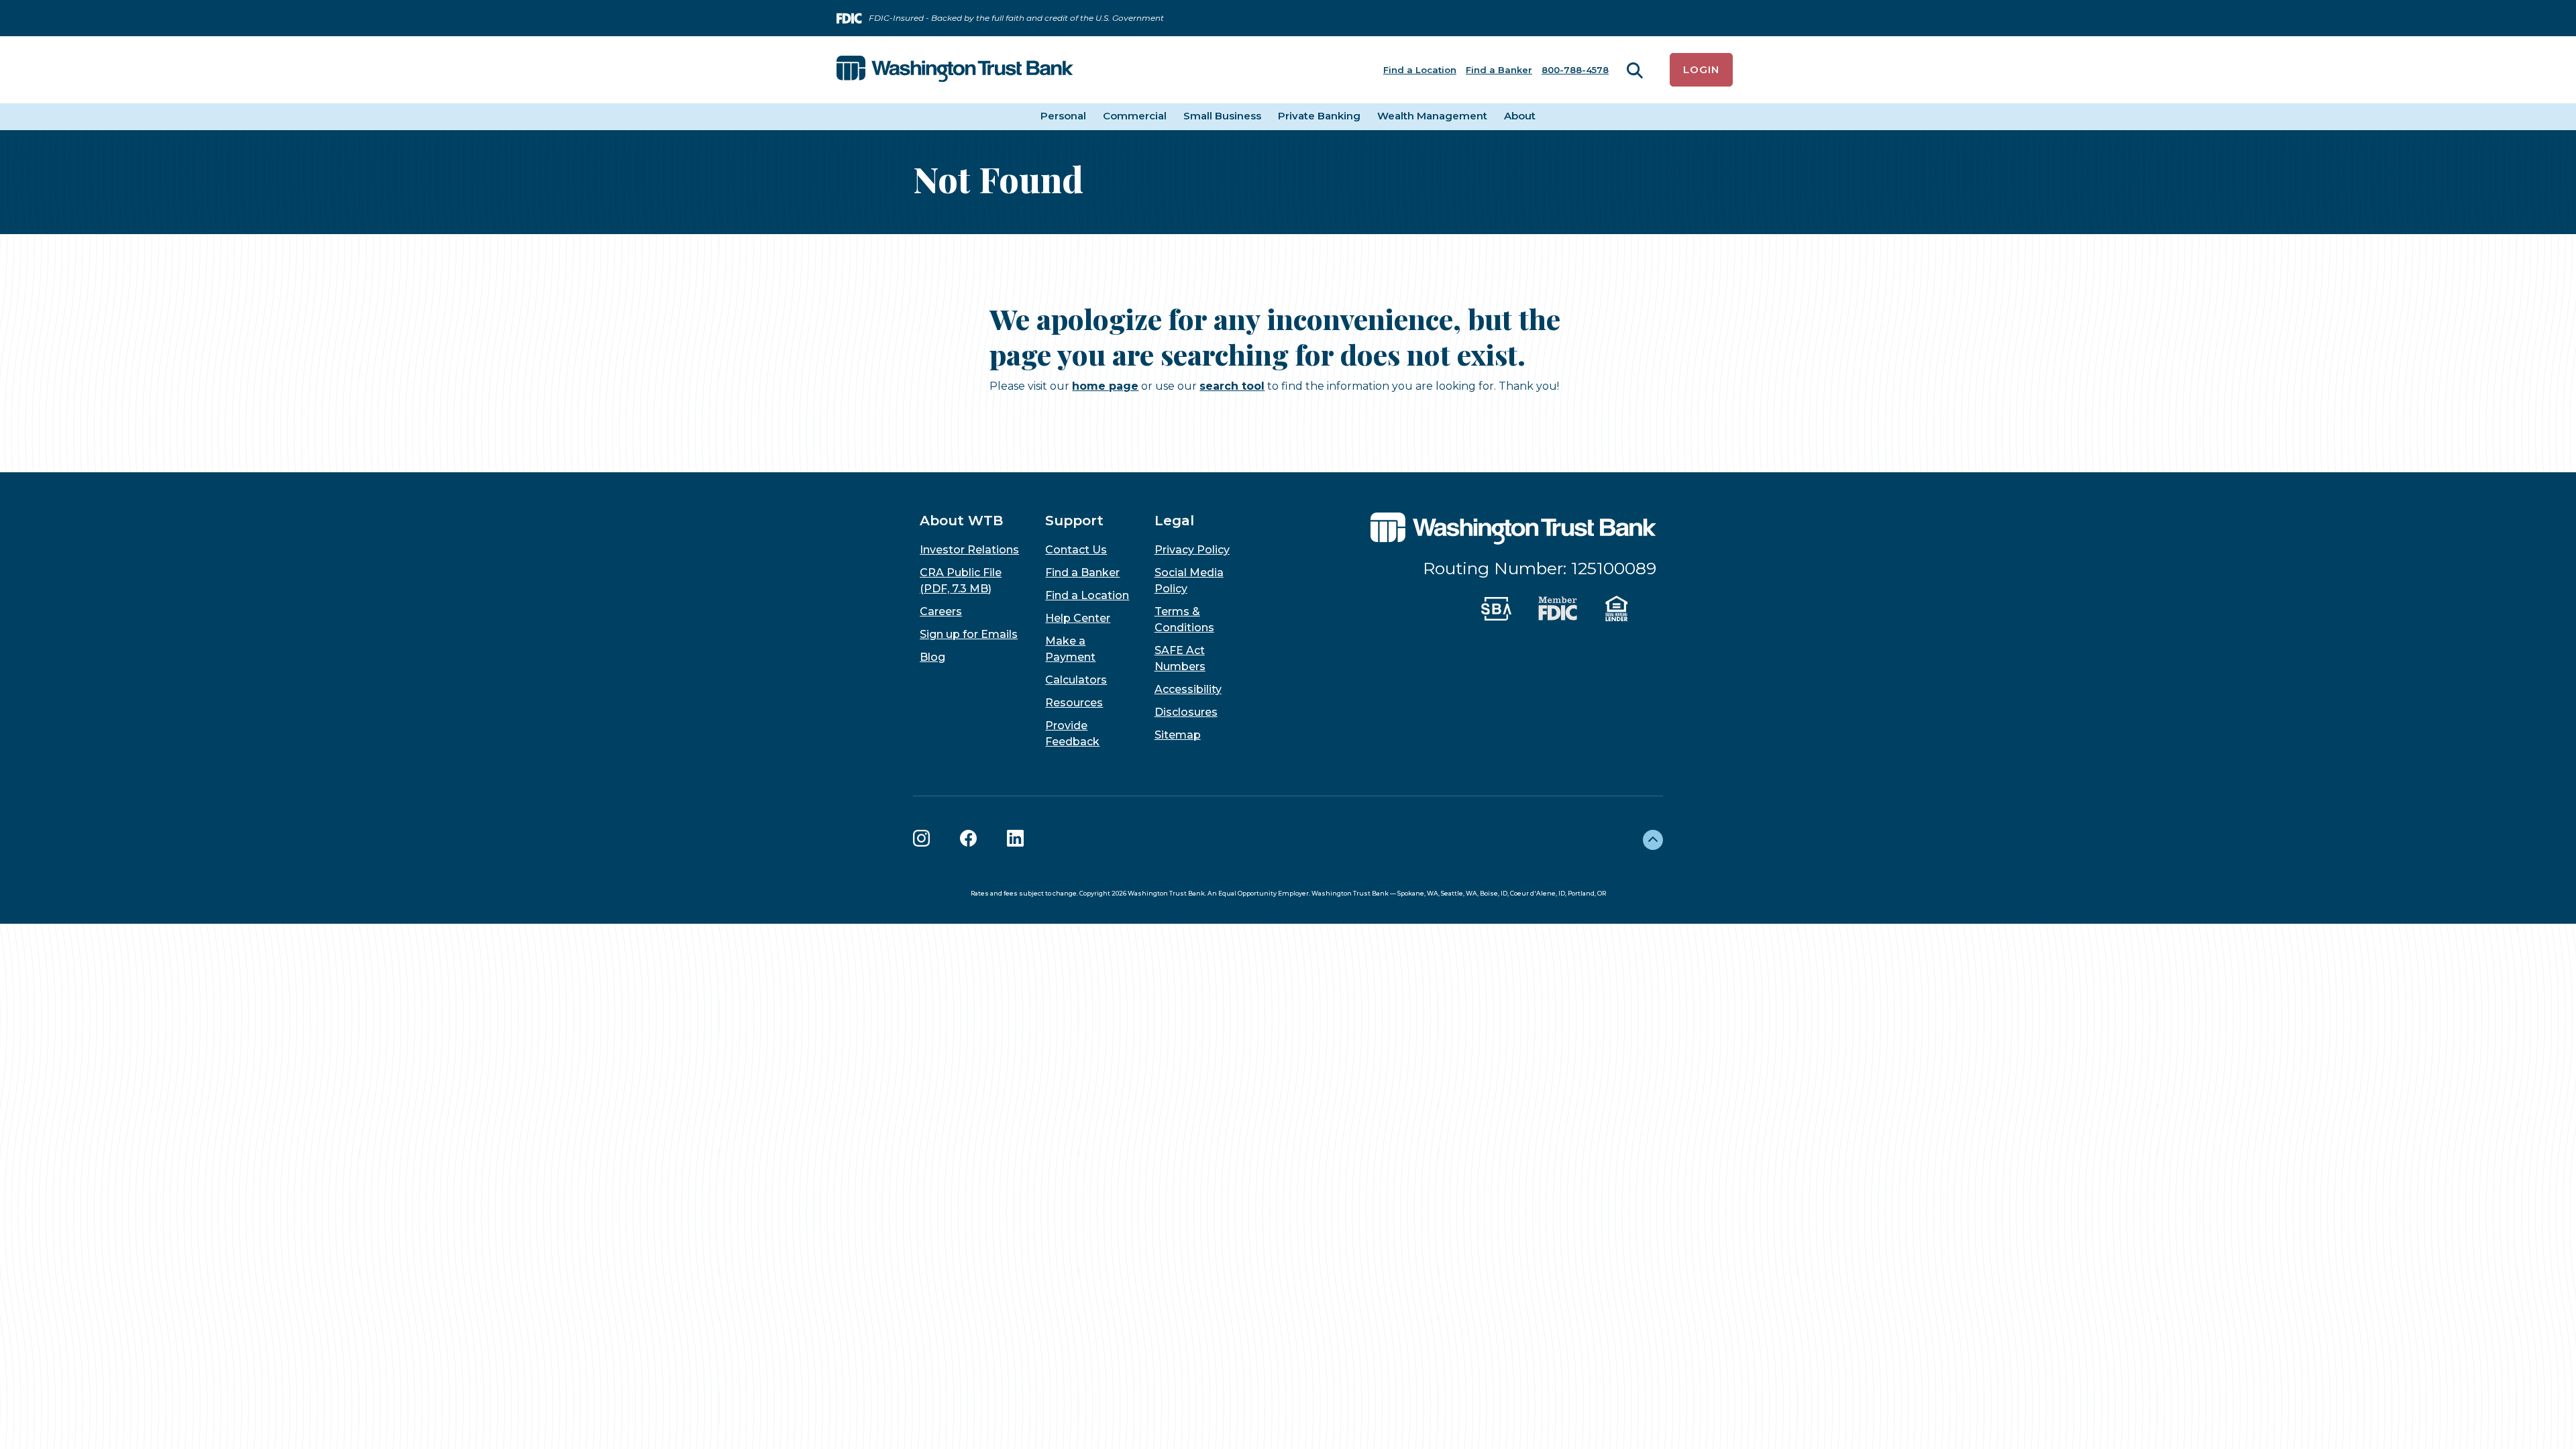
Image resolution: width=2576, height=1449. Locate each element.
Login (1701, 69)
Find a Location (1420, 70)
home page (1105, 386)
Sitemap (1178, 735)
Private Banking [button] (1319, 116)
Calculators (1076, 680)
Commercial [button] (1135, 116)
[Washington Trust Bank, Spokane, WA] (955, 70)
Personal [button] (1063, 116)
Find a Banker (1499, 70)
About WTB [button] (961, 521)
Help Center (1078, 618)
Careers (941, 611)
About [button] (1520, 116)
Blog (932, 657)
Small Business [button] (1222, 116)
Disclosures (1186, 712)
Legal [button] (1174, 521)
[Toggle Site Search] (1635, 70)
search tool (1232, 386)
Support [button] (1074, 521)
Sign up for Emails (969, 634)
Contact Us (1076, 550)
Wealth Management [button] (1432, 116)
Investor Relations (969, 550)
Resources (1074, 703)
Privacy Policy (1192, 550)
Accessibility (1188, 689)
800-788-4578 (1575, 70)
